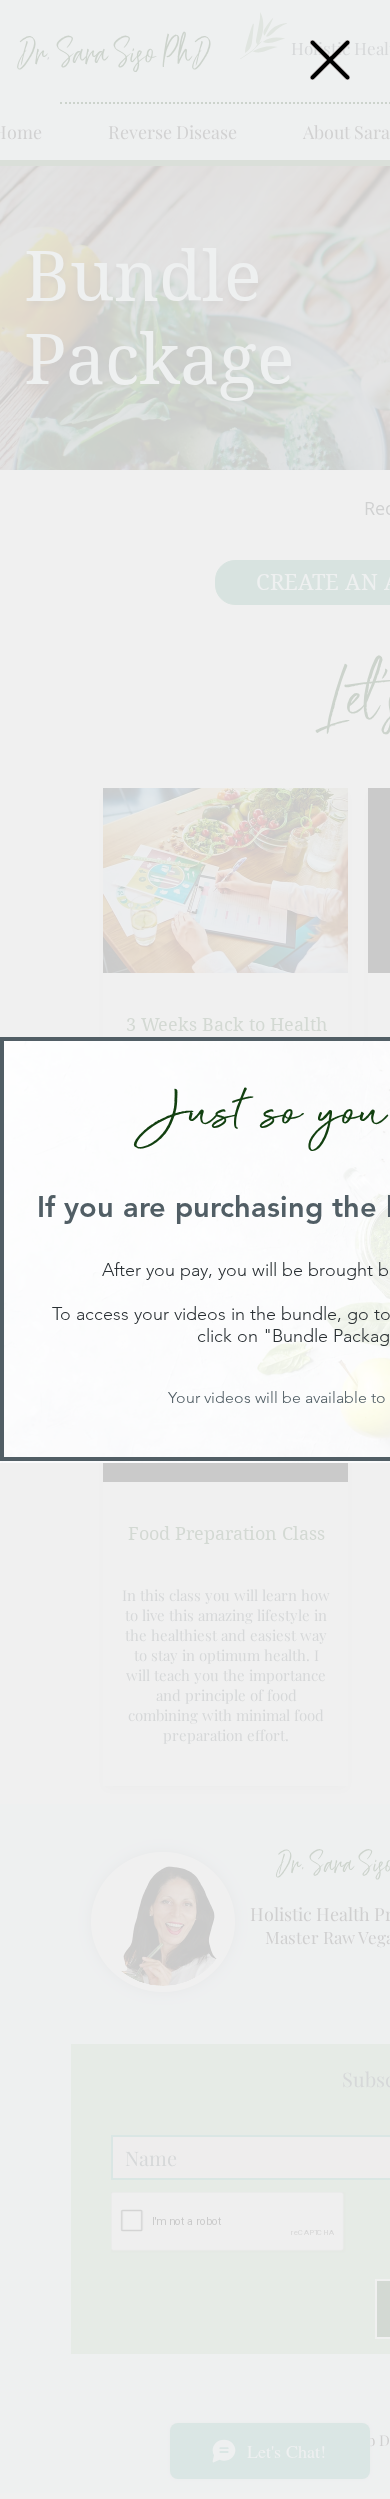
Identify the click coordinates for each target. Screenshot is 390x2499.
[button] (330, 60)
